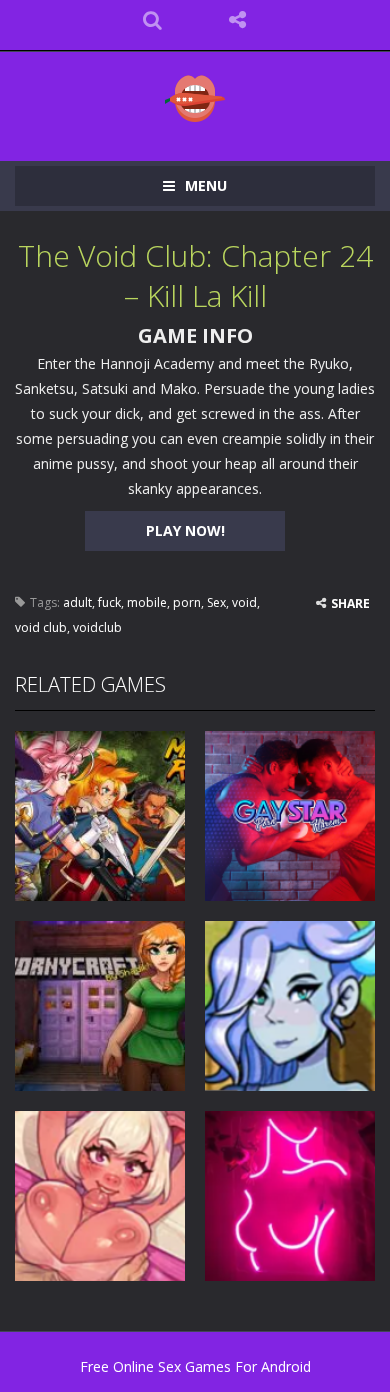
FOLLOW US (237, 20)
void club (41, 627)
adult (77, 602)
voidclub (97, 627)
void (244, 602)
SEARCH (152, 20)
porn (187, 602)
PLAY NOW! (185, 530)
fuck (109, 602)
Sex (216, 602)
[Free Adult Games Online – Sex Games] (195, 97)
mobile (147, 602)
